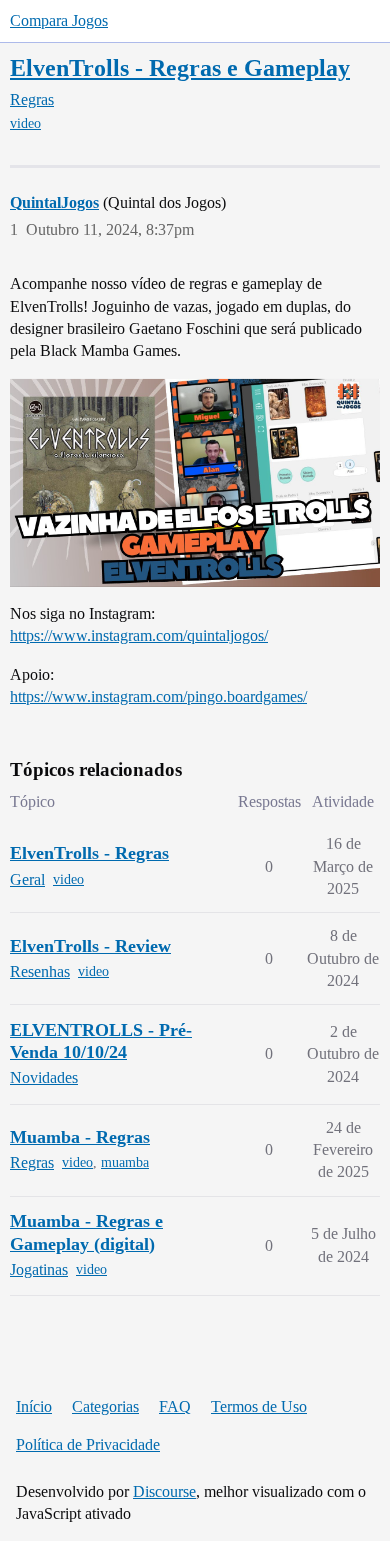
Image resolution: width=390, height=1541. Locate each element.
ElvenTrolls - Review (90, 946)
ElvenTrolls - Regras (89, 853)
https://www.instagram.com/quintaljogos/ (139, 635)
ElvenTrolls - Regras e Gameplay (180, 67)
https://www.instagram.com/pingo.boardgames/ (158, 696)
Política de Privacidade (88, 1444)
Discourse (164, 1491)
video (25, 123)
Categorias (105, 1406)
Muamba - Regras (80, 1137)
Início (34, 1406)
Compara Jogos (59, 20)
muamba (125, 1162)
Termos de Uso (259, 1406)
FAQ (175, 1406)
